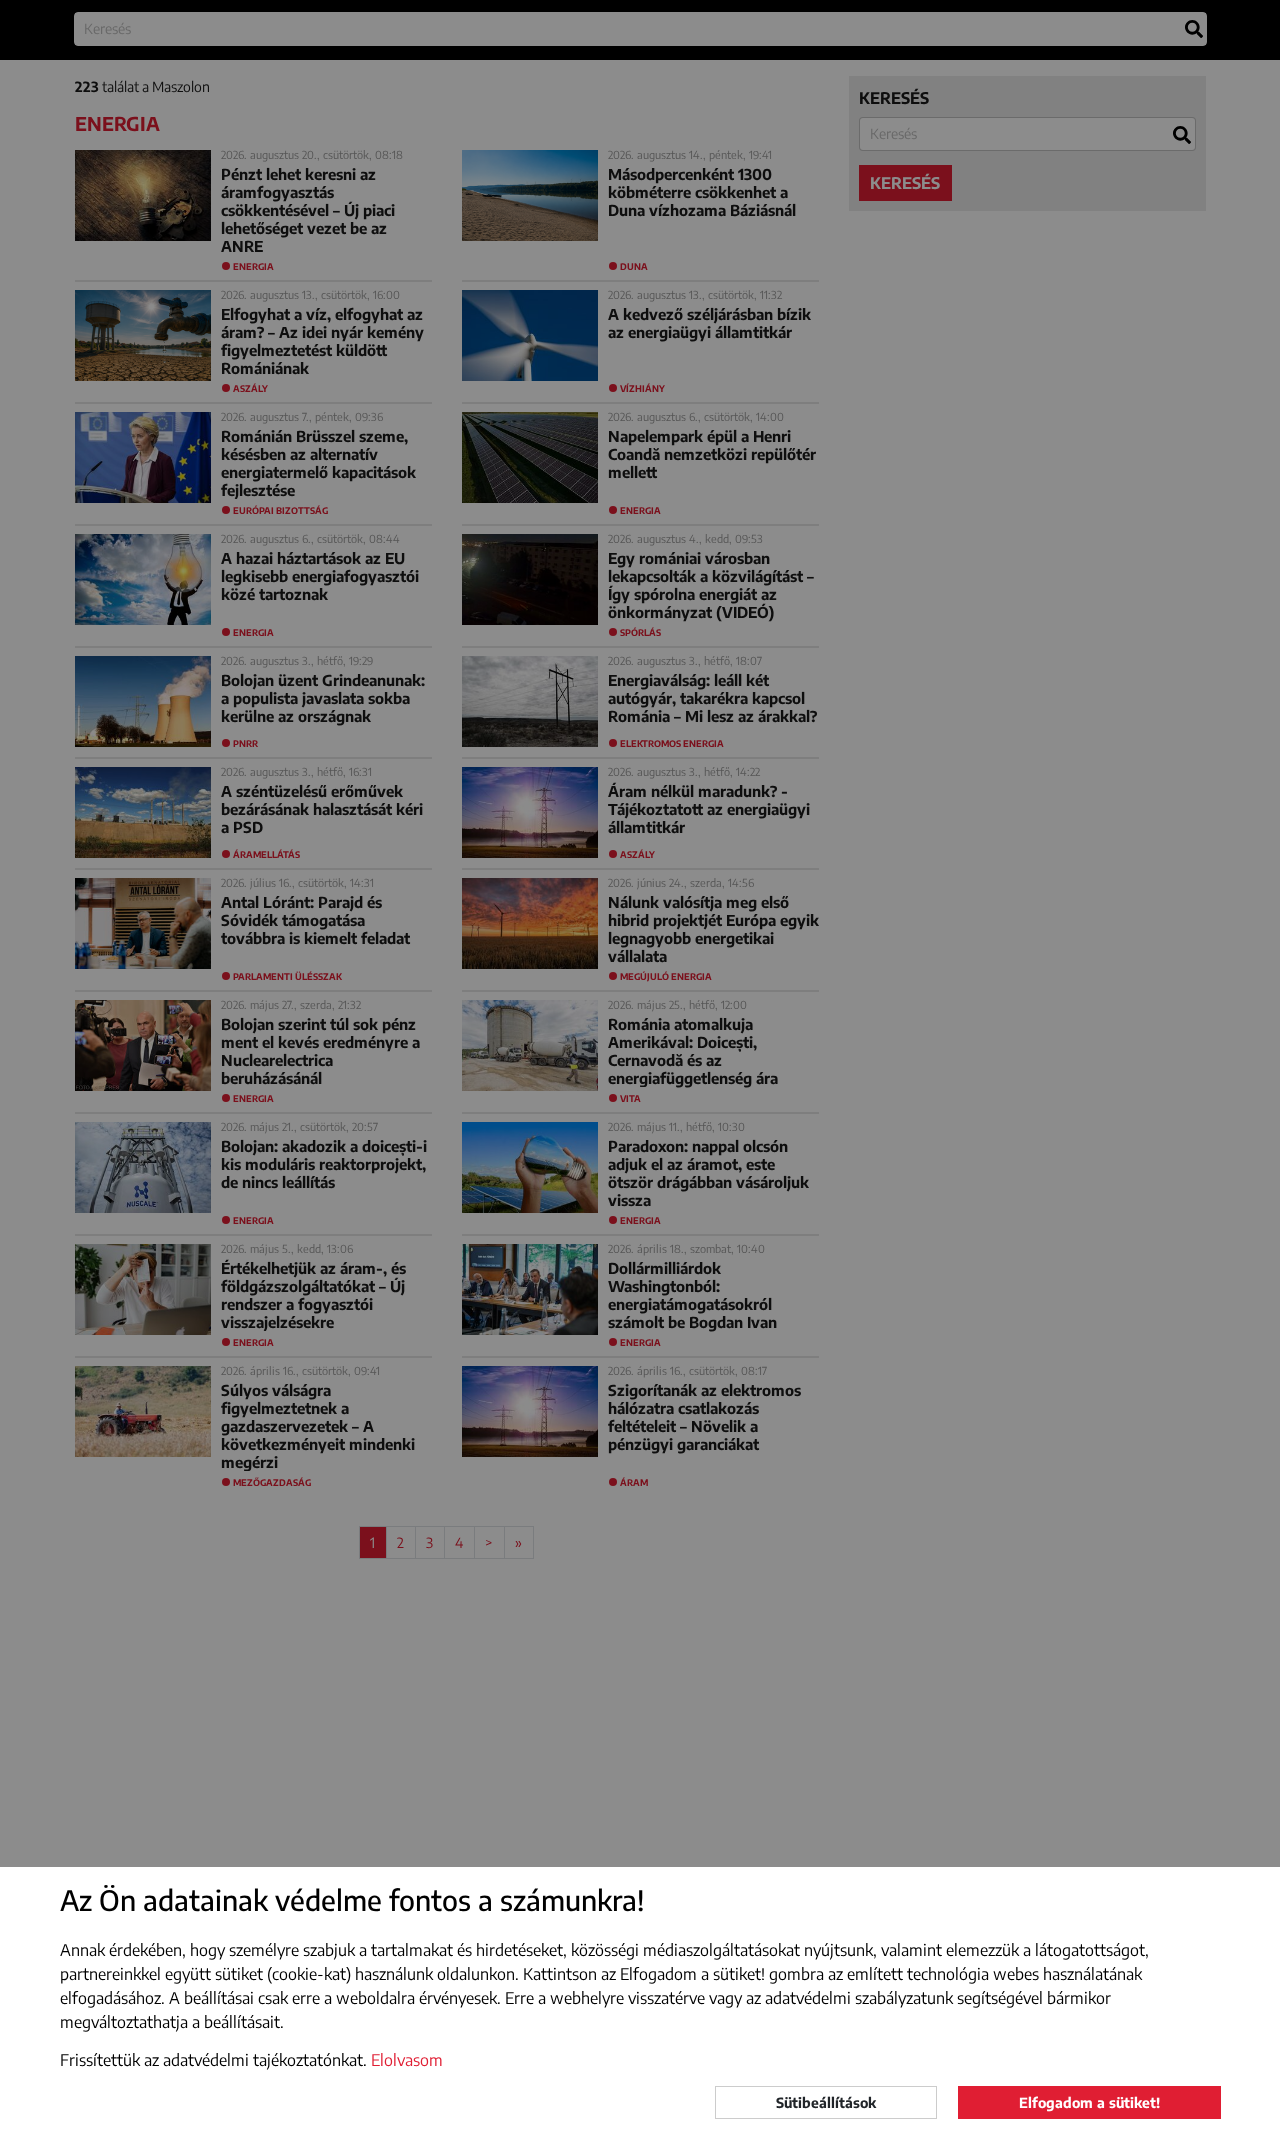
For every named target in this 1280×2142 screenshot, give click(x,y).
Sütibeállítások (826, 2102)
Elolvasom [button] (407, 2060)
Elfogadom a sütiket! (1089, 2102)
